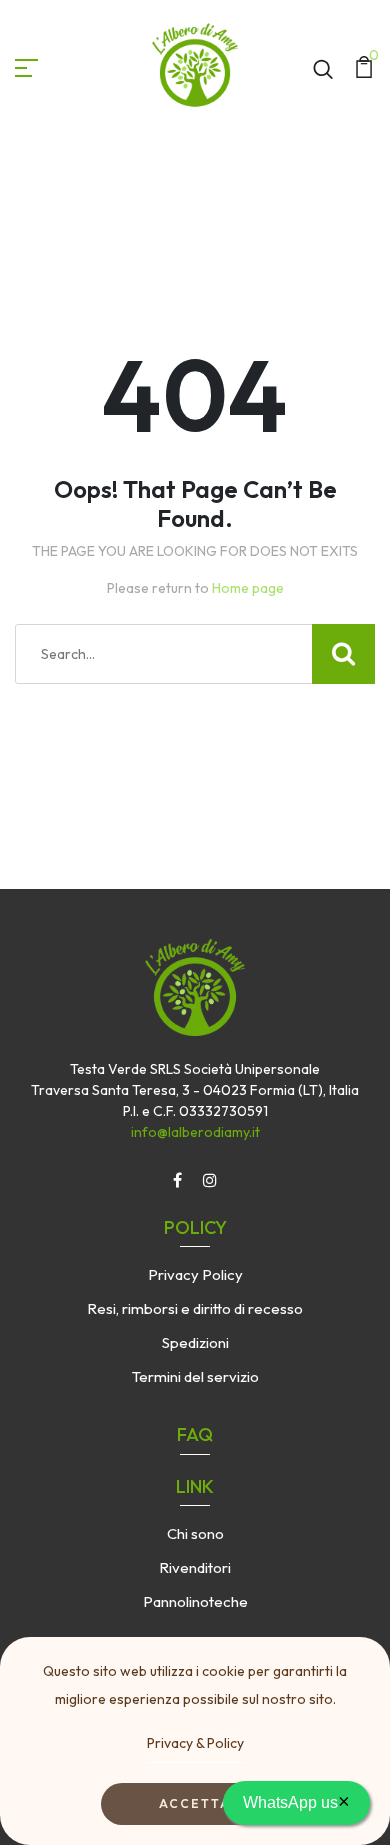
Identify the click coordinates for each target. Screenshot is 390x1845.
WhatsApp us (296, 1801)
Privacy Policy (195, 1274)
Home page (248, 588)
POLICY (195, 1227)
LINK (195, 1486)
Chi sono (195, 1533)
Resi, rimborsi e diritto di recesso (195, 1308)
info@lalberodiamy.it (195, 1132)
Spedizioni (195, 1342)
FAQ (195, 1434)
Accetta (195, 1803)
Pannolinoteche (195, 1601)
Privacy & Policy (195, 1743)
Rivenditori (195, 1567)
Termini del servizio (195, 1376)
